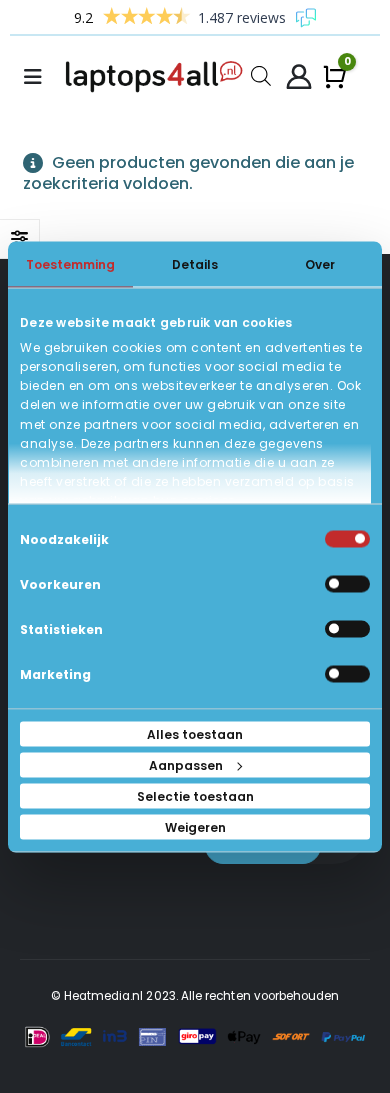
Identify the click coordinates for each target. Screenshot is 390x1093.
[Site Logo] (158, 77)
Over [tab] (320, 263)
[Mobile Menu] (39, 77)
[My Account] (298, 77)
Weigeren (195, 826)
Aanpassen (186, 764)
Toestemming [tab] (70, 263)
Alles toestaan (195, 733)
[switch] (347, 583)
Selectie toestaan (195, 795)
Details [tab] (195, 263)
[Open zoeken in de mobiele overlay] (261, 74)
